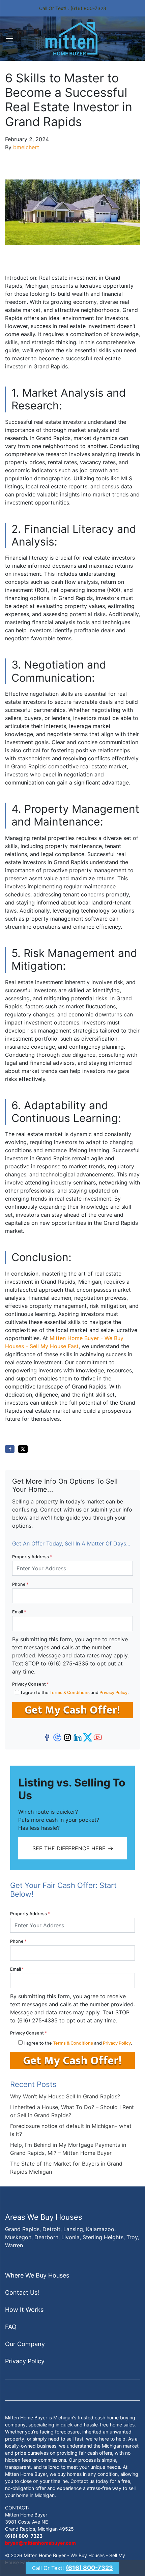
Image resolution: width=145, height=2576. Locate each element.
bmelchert (26, 147)
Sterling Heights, (104, 2237)
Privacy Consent (31, 1684)
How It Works (24, 2310)
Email (19, 1612)
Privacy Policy (113, 1693)
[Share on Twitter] (23, 1449)
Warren (14, 2245)
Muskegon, (19, 2237)
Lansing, (74, 2229)
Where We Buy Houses (37, 2275)
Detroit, (52, 2229)
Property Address (32, 1557)
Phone (20, 1584)
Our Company (25, 2344)
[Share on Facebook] (10, 1449)
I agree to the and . (75, 1693)
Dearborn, (47, 2237)
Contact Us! (22, 2292)
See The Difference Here (69, 1848)
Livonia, (71, 2237)
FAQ (11, 2327)
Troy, (133, 2237)
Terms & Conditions (70, 1693)
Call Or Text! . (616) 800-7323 (73, 8)
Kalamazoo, (101, 2229)
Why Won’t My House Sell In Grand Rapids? (65, 2096)
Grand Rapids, (23, 2229)
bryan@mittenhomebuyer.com (40, 2543)
